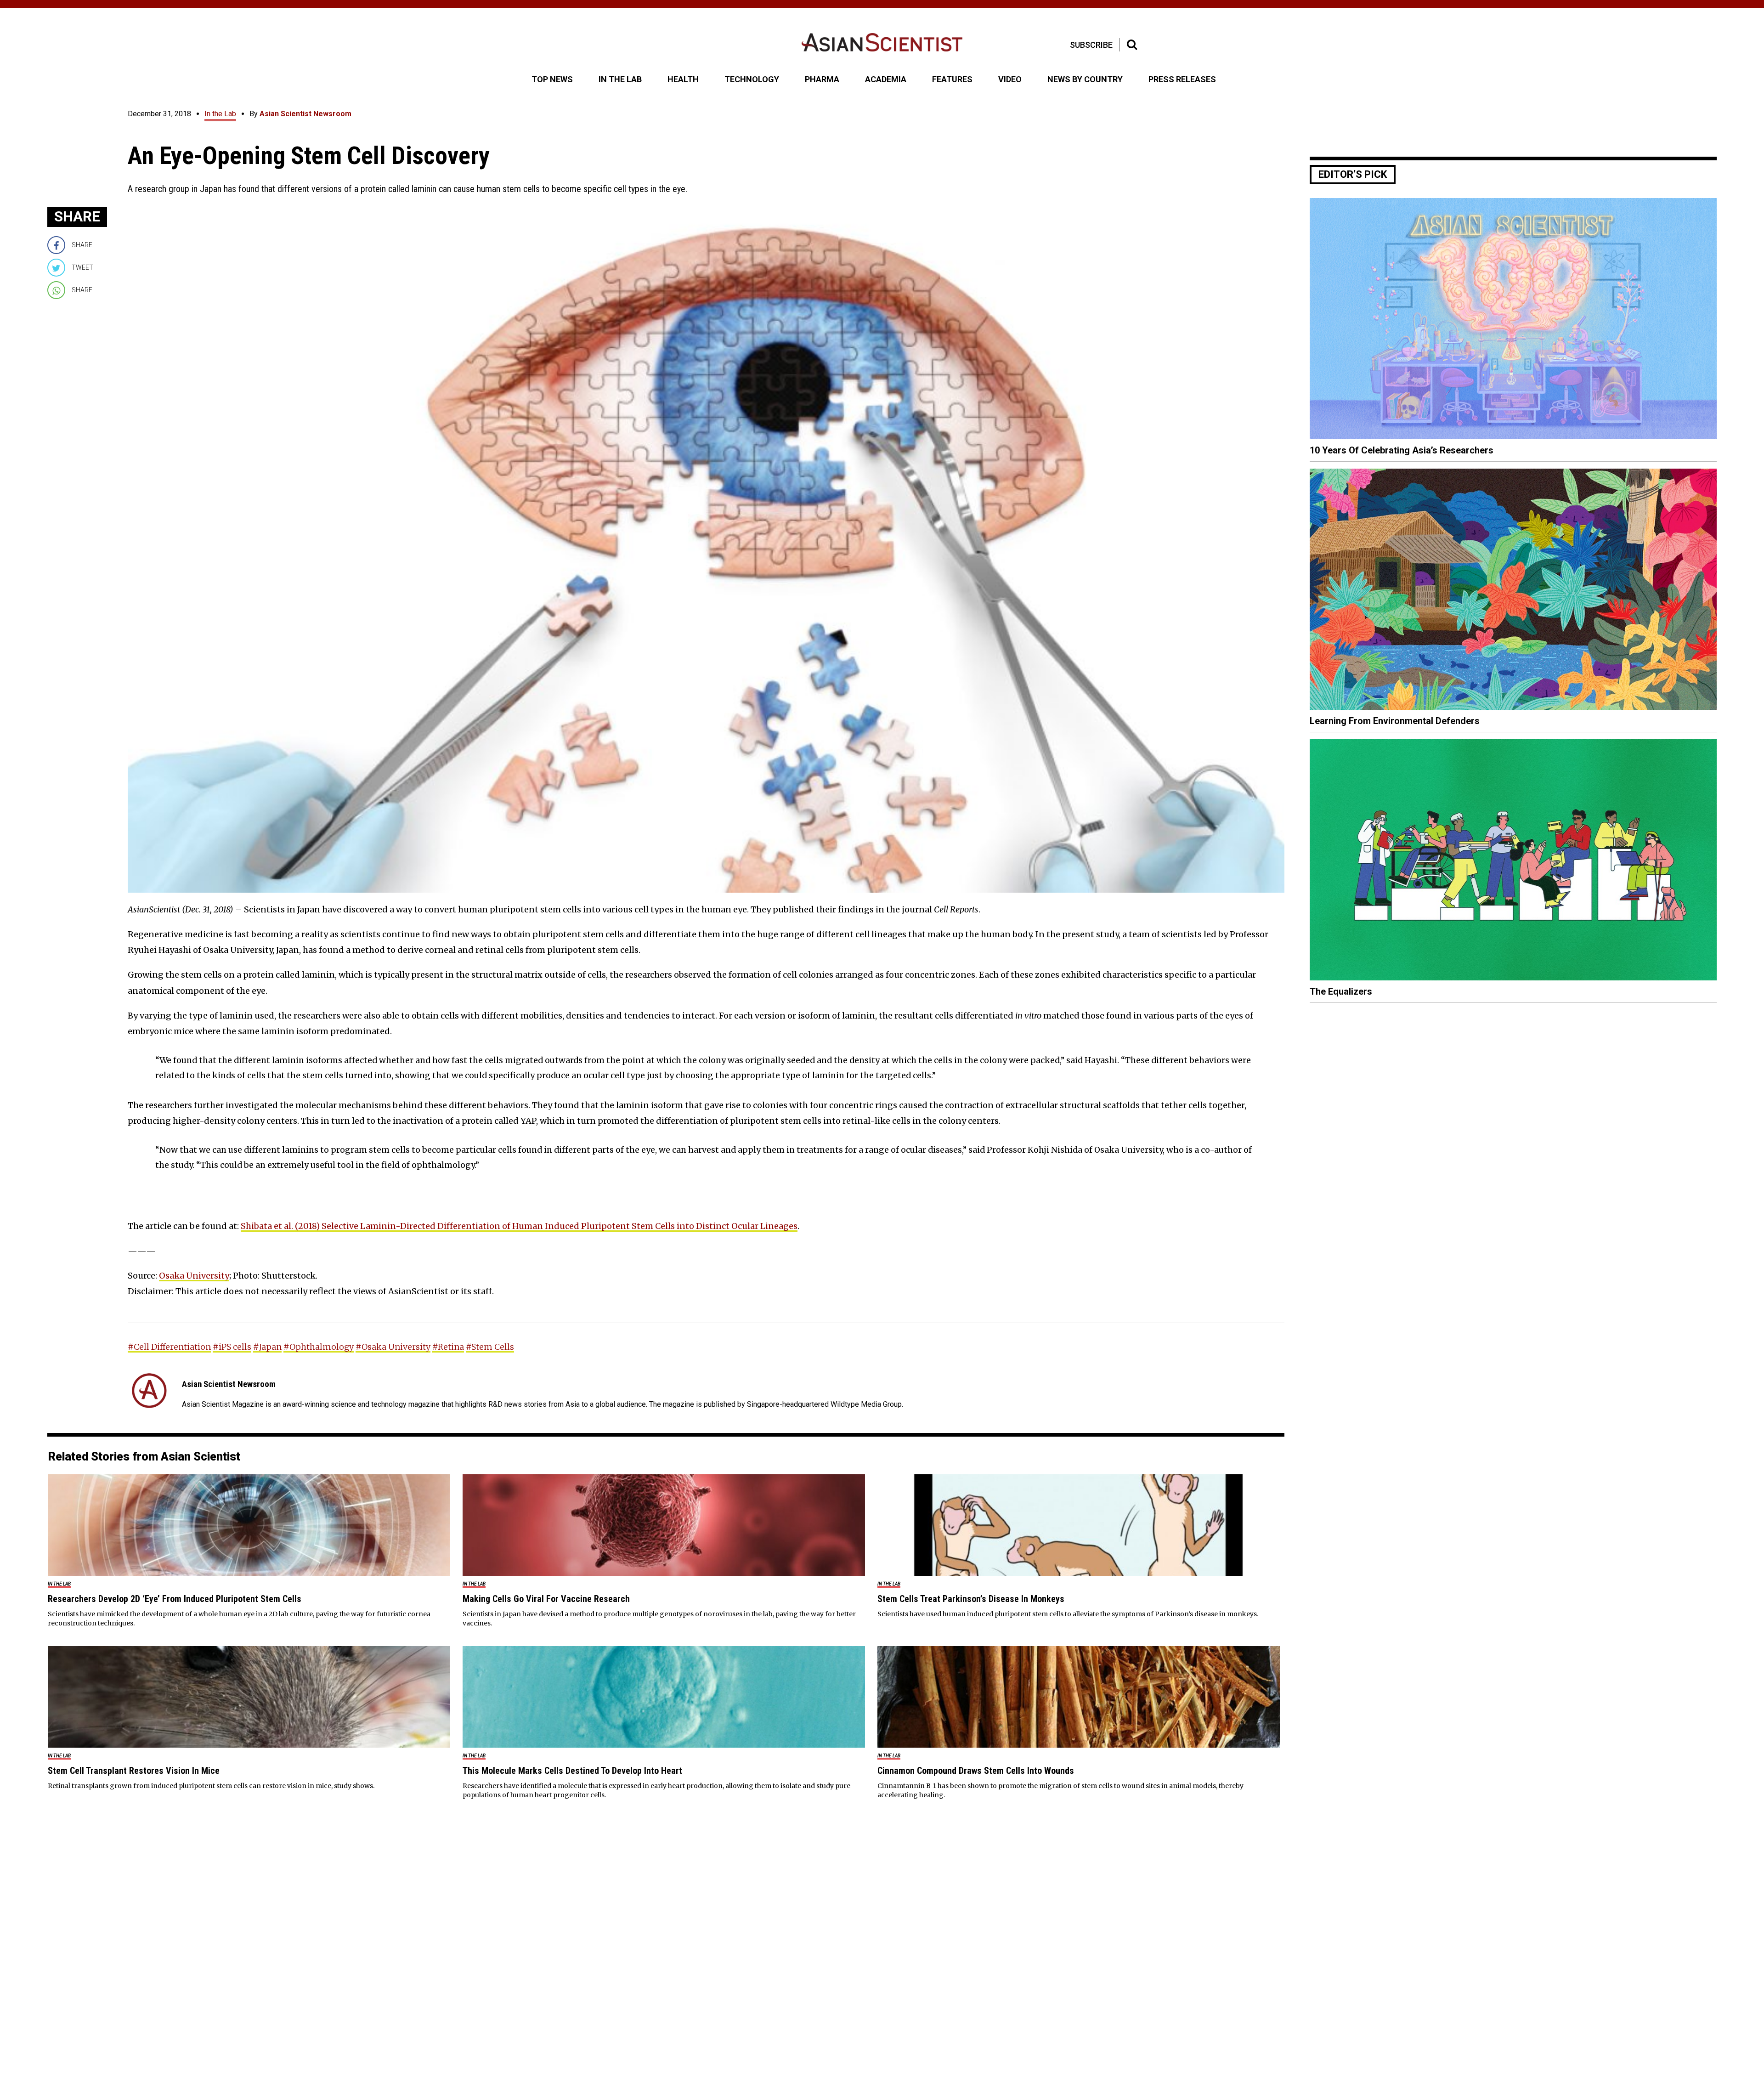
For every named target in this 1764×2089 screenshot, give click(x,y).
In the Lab (220, 114)
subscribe (1091, 45)
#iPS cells (232, 1347)
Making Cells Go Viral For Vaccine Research (546, 1599)
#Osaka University (393, 1347)
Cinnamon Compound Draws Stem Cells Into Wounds (976, 1771)
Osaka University (194, 1276)
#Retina (448, 1347)
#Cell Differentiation (169, 1347)
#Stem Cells (490, 1347)
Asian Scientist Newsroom (305, 114)
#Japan (267, 1347)
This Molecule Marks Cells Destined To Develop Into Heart (572, 1771)
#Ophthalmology (319, 1347)
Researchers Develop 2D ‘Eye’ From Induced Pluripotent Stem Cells (175, 1599)
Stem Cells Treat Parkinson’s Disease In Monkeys (971, 1599)
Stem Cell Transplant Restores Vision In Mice (134, 1771)
